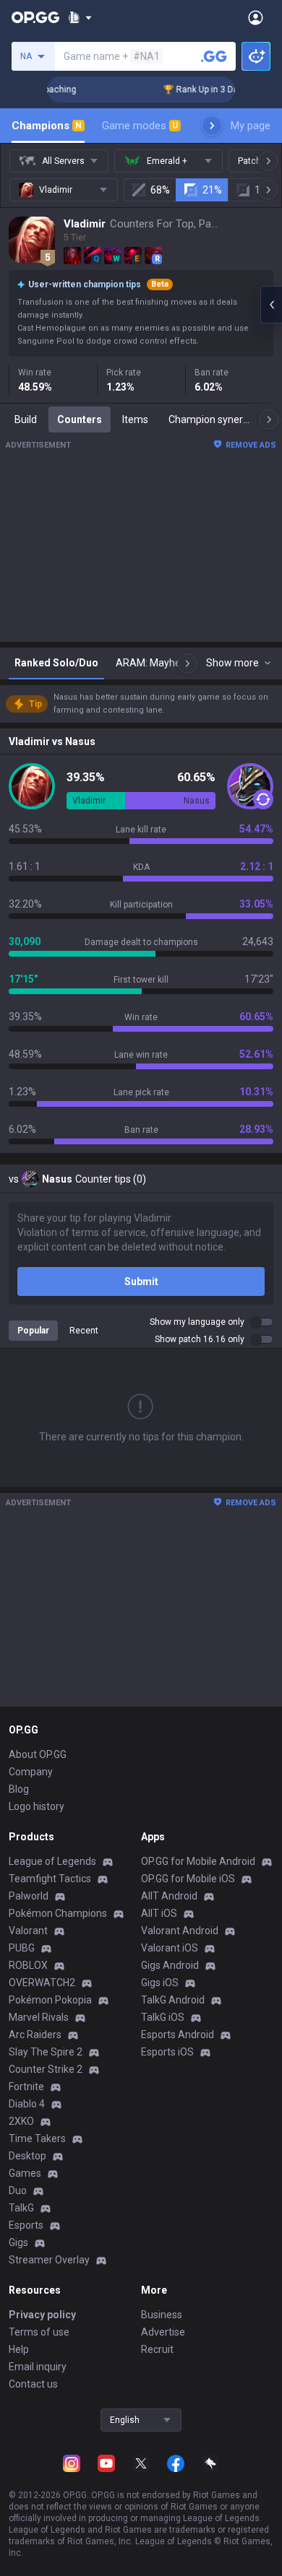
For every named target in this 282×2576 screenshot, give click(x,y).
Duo (18, 2190)
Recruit (157, 2349)
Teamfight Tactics (50, 1879)
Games (25, 2173)
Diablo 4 (27, 2104)
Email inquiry (38, 2367)
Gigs (18, 2242)
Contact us (33, 2384)
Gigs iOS (160, 1983)
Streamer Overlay (49, 2260)
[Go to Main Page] (35, 17)
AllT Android (169, 1896)
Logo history (37, 1806)
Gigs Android (170, 1965)
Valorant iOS (170, 1948)
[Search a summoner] (214, 56)
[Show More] (80, 17)
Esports (26, 2225)
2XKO (21, 2121)
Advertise (163, 2332)
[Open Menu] (256, 17)
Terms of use (39, 2332)
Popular (33, 1331)
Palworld (29, 1896)
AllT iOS (159, 1913)
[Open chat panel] (271, 305)
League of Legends (52, 1861)
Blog (19, 1789)
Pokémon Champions (58, 1913)
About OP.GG (38, 1754)
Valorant (28, 1931)
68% (160, 190)
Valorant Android (180, 1931)
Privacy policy (42, 2315)
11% (264, 190)
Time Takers (37, 2138)
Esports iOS (167, 2052)
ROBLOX (28, 1965)
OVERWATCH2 (42, 1983)
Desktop (27, 2156)
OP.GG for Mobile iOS (188, 1879)
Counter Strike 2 (46, 2069)
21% (212, 190)
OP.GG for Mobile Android (198, 1861)
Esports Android (178, 2035)
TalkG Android (173, 2000)
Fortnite (26, 2087)
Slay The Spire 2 (46, 2052)
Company (31, 1772)
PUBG (22, 1948)
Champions (47, 126)
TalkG (21, 2208)
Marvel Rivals (39, 2017)
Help (19, 2349)
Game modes (140, 126)
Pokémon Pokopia (50, 2000)
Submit (141, 1282)
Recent (84, 1331)
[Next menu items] (212, 126)
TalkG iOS (163, 2017)
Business (162, 2315)
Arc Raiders (35, 2035)
